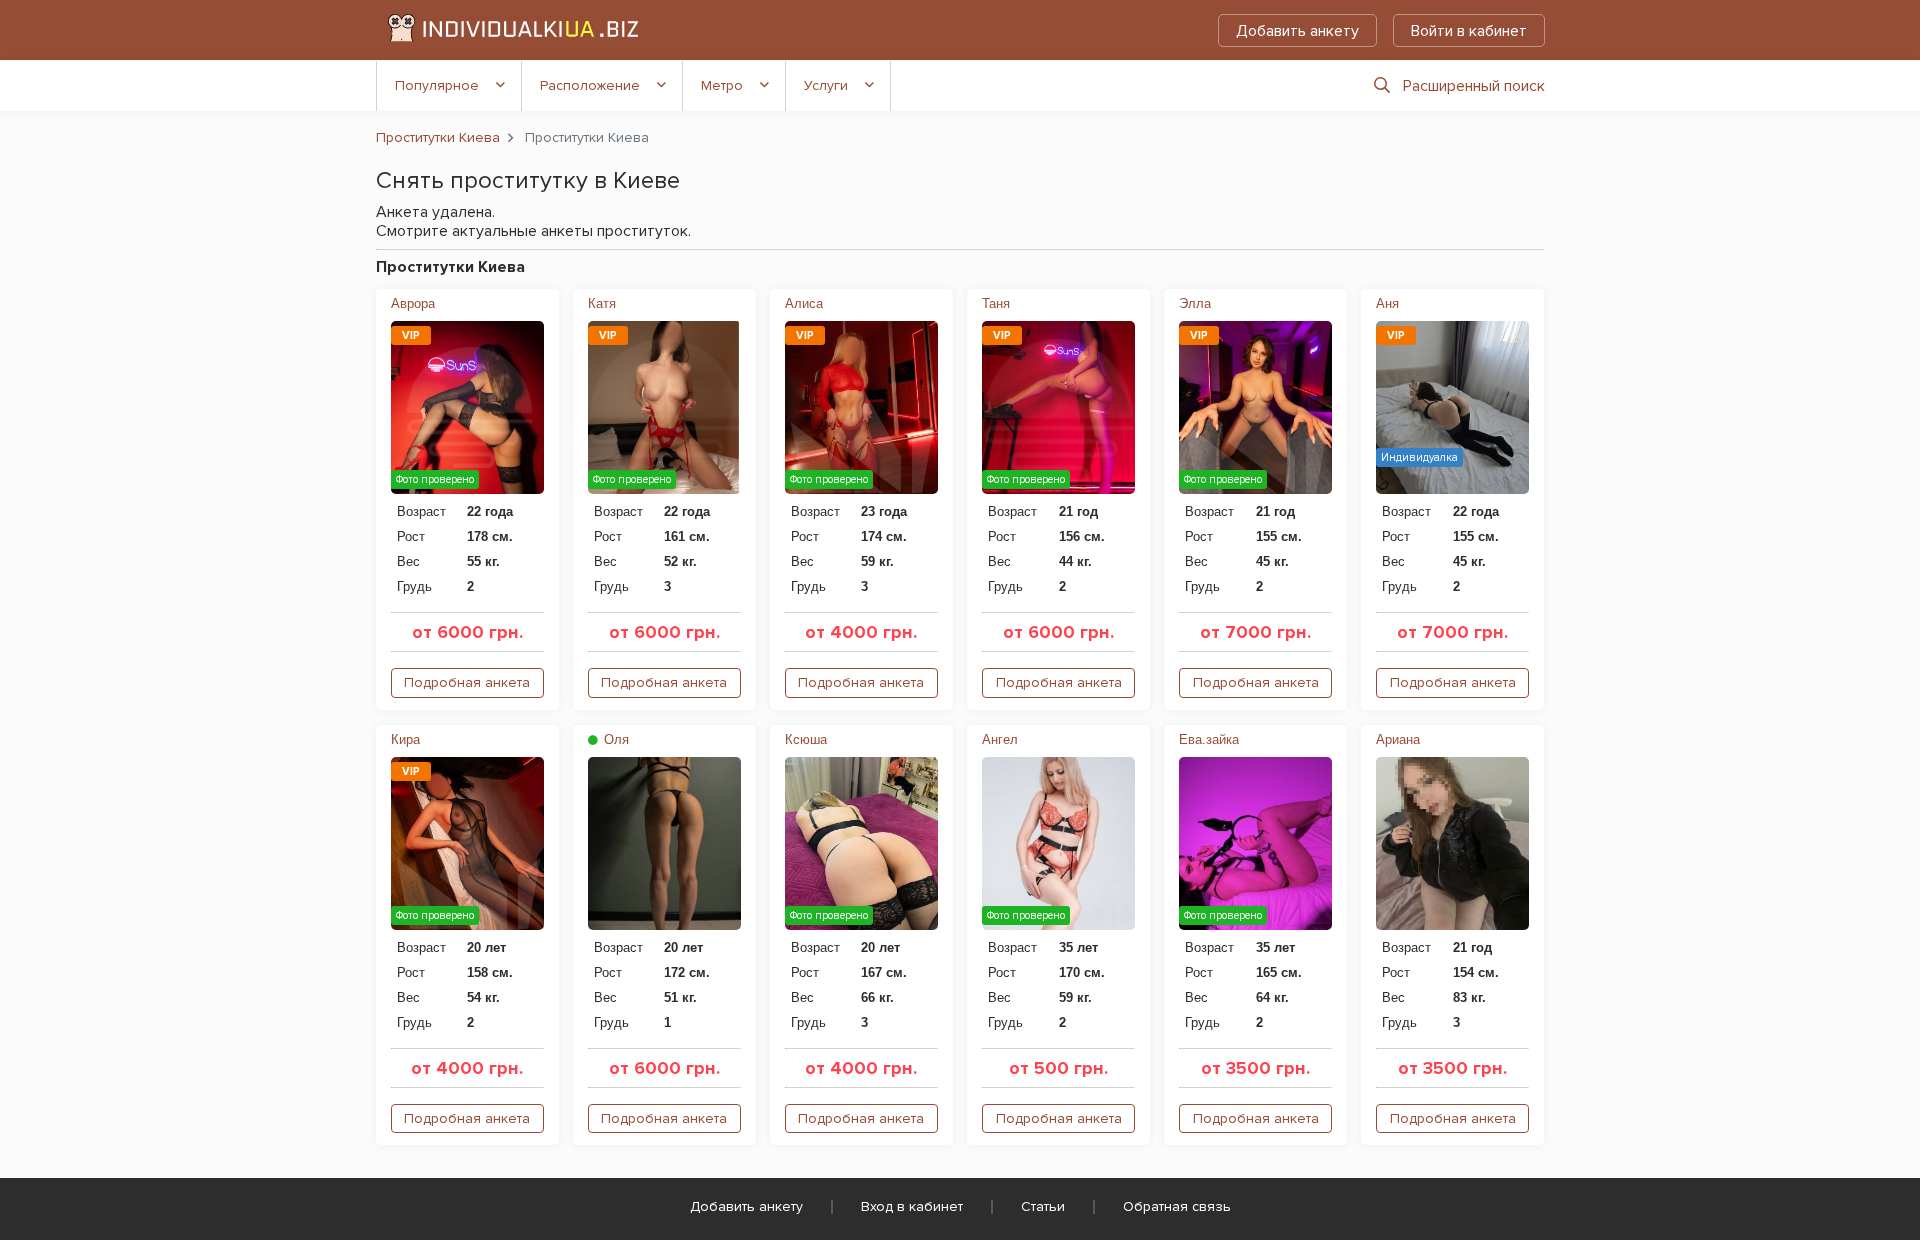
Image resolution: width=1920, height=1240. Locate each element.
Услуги (826, 85)
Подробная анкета (467, 682)
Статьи (1043, 1206)
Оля (614, 739)
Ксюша (806, 739)
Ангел (1000, 739)
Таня (996, 303)
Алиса (804, 303)
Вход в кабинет (912, 1206)
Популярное (437, 85)
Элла (1195, 303)
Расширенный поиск (1474, 86)
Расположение (590, 85)
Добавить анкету (1297, 31)
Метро (722, 85)
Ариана (1398, 739)
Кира (405, 739)
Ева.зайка (1209, 739)
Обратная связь (1177, 1206)
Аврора (413, 303)
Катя (602, 303)
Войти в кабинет (1469, 31)
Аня (1387, 303)
